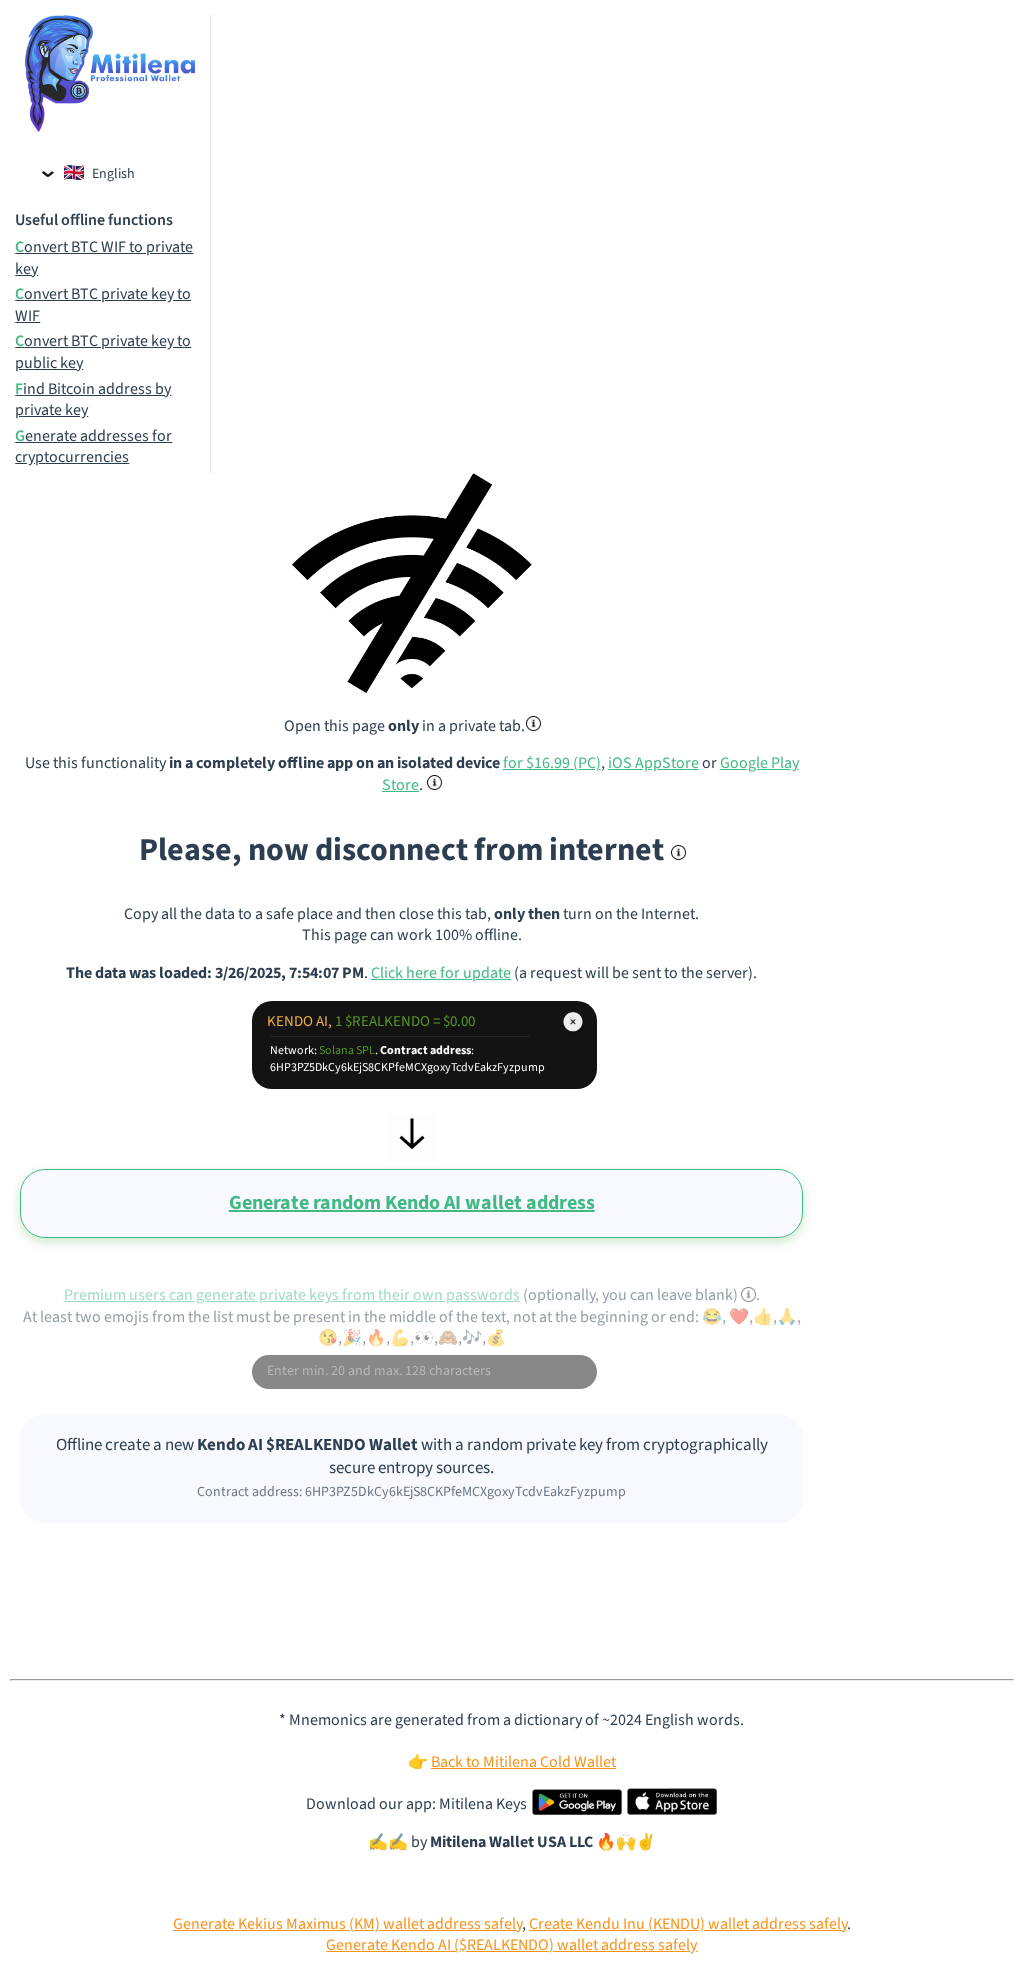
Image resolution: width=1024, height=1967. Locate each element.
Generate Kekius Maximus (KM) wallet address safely (347, 1924)
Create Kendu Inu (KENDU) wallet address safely (688, 1924)
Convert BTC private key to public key (103, 352)
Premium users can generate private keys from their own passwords (292, 1295)
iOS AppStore (653, 763)
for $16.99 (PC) (552, 763)
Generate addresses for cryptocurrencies (93, 447)
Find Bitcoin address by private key (93, 400)
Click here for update (441, 973)
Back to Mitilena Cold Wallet (523, 1762)
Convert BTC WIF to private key (104, 258)
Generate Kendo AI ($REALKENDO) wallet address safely (511, 1945)
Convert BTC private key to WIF (103, 305)
